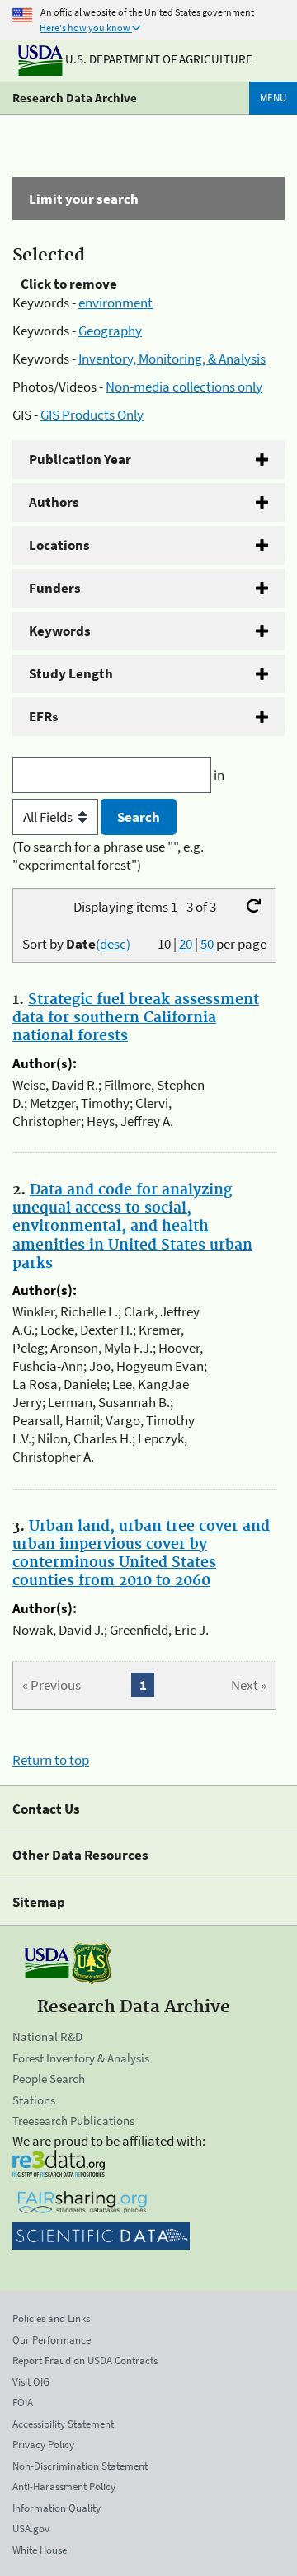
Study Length (71, 673)
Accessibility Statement (63, 2424)
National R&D (47, 2036)
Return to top (51, 1760)
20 (186, 944)
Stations (34, 2100)
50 (207, 944)
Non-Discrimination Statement (80, 2466)
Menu (273, 98)
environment (115, 303)
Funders (55, 588)
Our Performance (52, 2340)
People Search (49, 2079)
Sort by (76, 944)
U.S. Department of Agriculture (158, 59)
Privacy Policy (43, 2445)
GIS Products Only (92, 415)
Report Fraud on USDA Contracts (85, 2360)
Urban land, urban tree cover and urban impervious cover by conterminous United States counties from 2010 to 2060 (141, 1554)
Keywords (60, 631)
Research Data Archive (75, 98)
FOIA (23, 2402)
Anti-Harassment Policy (64, 2487)
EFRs (44, 716)
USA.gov (31, 2529)
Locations (59, 545)
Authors (54, 502)
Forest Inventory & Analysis (81, 2058)
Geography (110, 331)
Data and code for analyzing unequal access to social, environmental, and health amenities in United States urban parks (132, 1227)
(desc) (113, 944)
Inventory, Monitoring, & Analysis (172, 359)
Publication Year (80, 459)
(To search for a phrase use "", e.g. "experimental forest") (108, 856)
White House (40, 2550)
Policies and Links (51, 2318)
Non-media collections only (184, 387)
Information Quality (57, 2508)
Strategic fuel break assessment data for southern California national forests (136, 1018)
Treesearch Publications (73, 2121)
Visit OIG (31, 2382)
